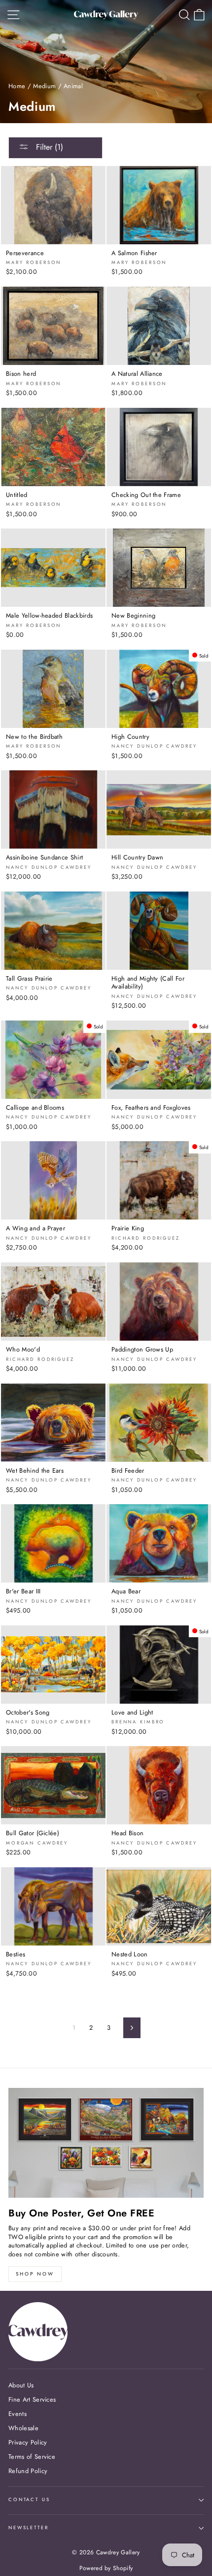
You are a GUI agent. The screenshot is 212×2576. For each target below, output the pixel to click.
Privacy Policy (28, 2442)
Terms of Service (32, 2457)
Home (17, 86)
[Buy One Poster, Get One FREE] (106, 2143)
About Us (21, 2385)
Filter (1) (48, 147)
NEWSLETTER (29, 2528)
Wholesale (23, 2428)
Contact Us (29, 2500)
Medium (44, 86)
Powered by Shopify (106, 2568)
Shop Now (35, 2274)
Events (18, 2414)
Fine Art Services (32, 2399)
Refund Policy (28, 2471)
